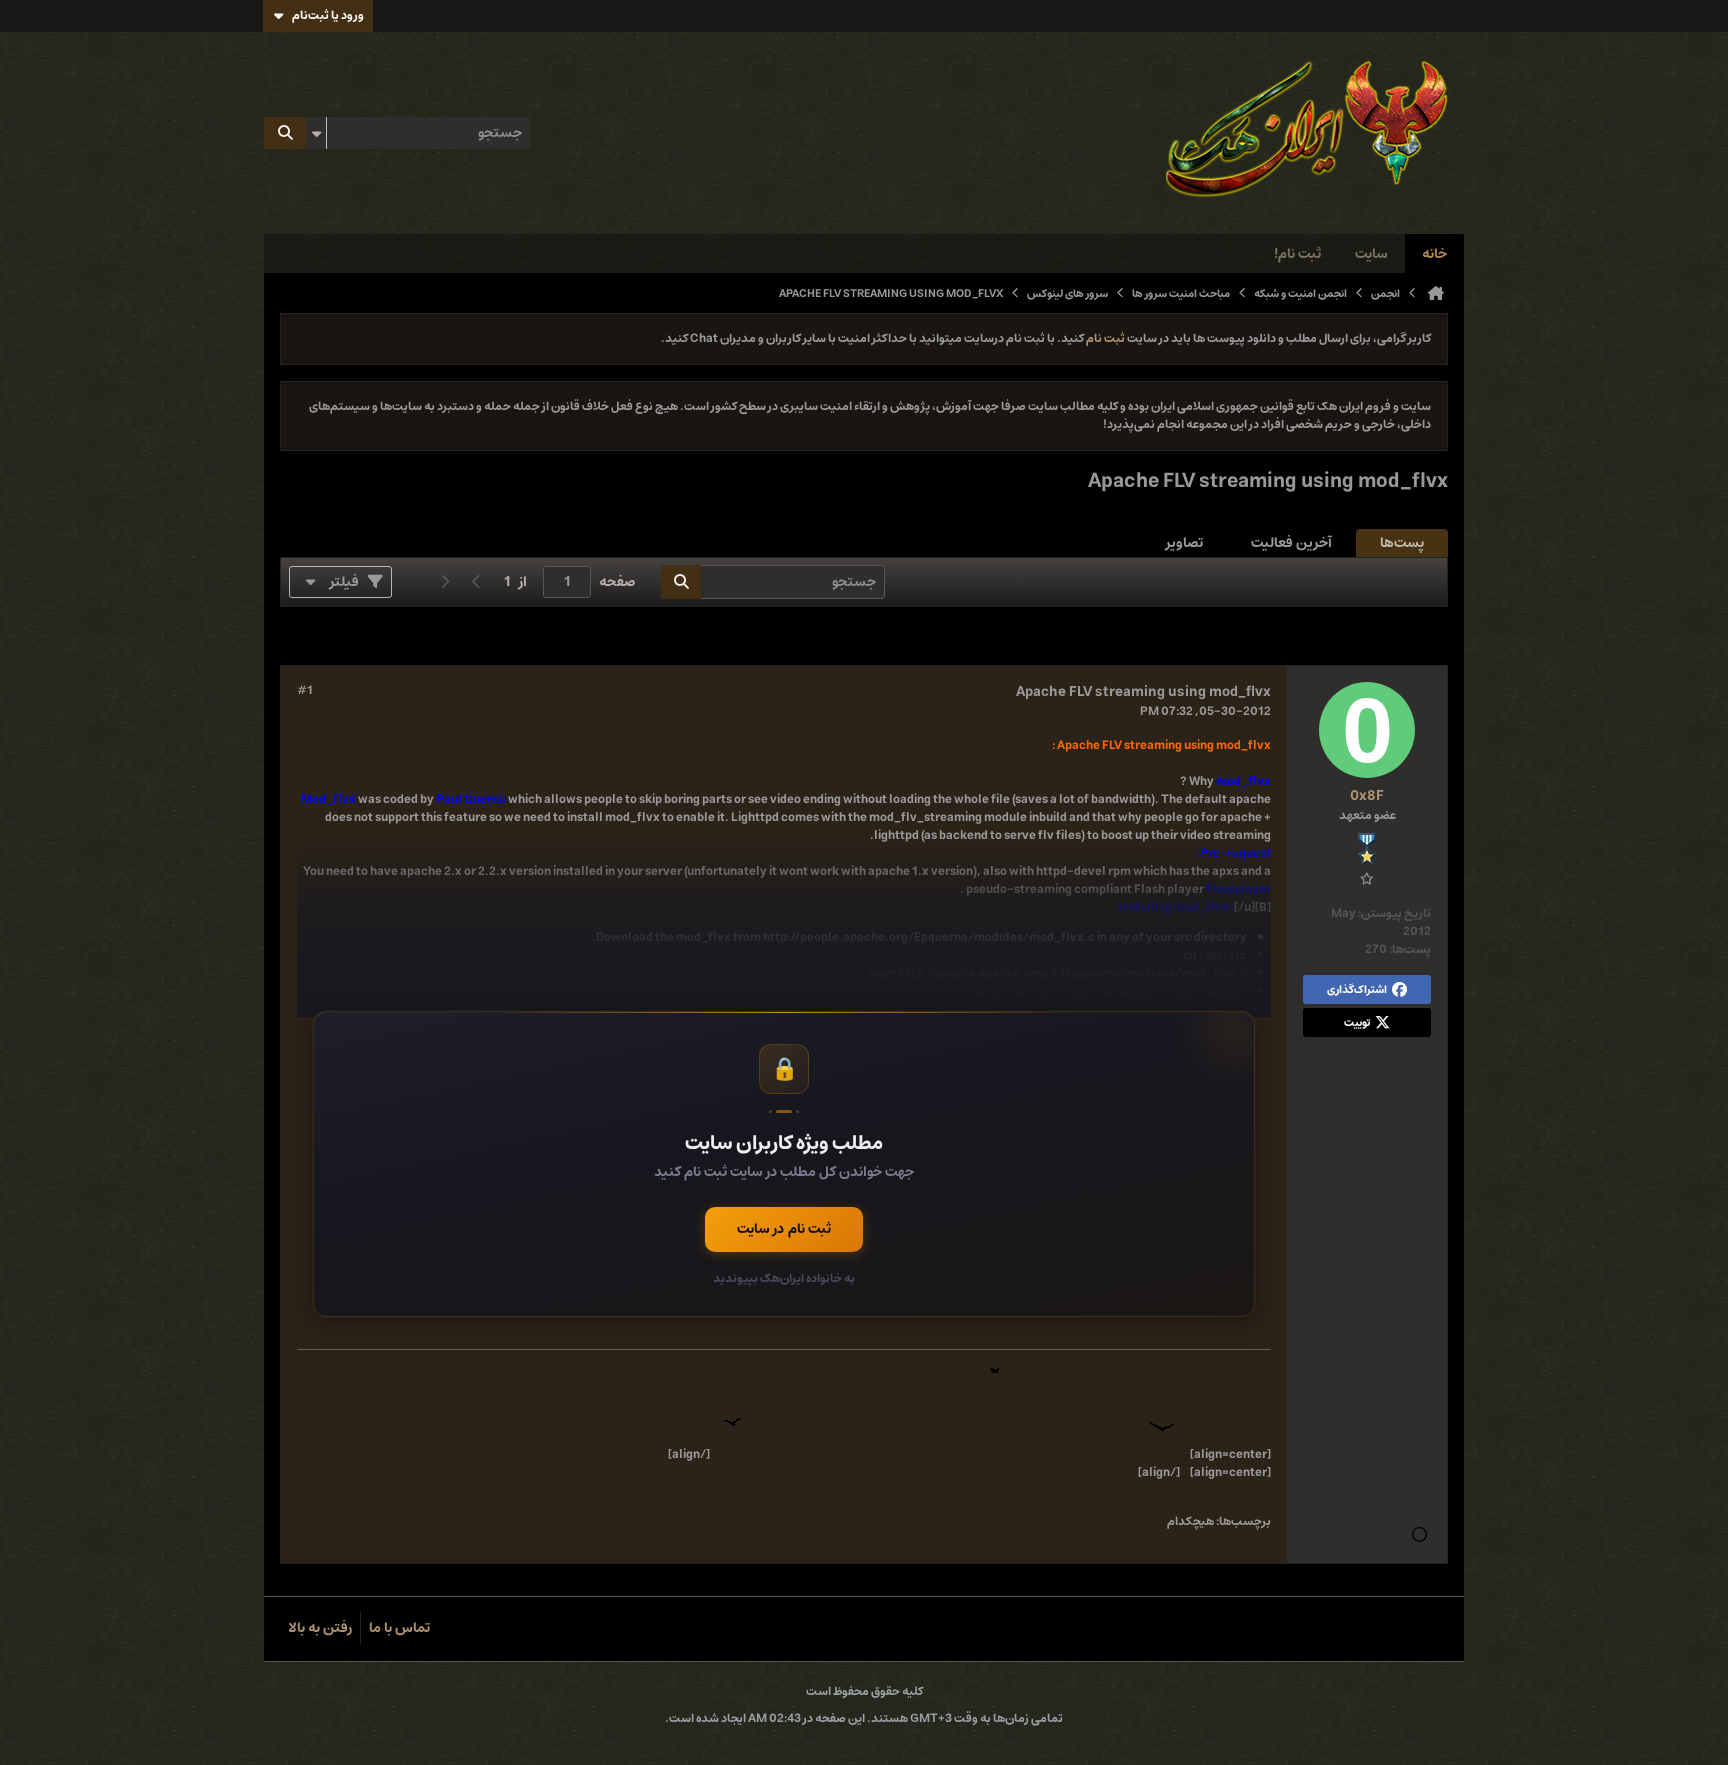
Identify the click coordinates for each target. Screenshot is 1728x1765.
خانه (1434, 254)
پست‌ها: (1410, 949)
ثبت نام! (1297, 254)
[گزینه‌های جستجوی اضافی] (316, 133)
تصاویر (1184, 543)
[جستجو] (285, 133)
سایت (1371, 254)
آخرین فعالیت (1291, 543)
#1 (305, 691)
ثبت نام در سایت (784, 1229)
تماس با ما (399, 1628)
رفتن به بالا (320, 1628)
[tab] (1402, 543)
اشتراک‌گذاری (1357, 989)
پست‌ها (1402, 543)
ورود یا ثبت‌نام (328, 15)
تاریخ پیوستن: (1394, 913)
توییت (1357, 1022)
